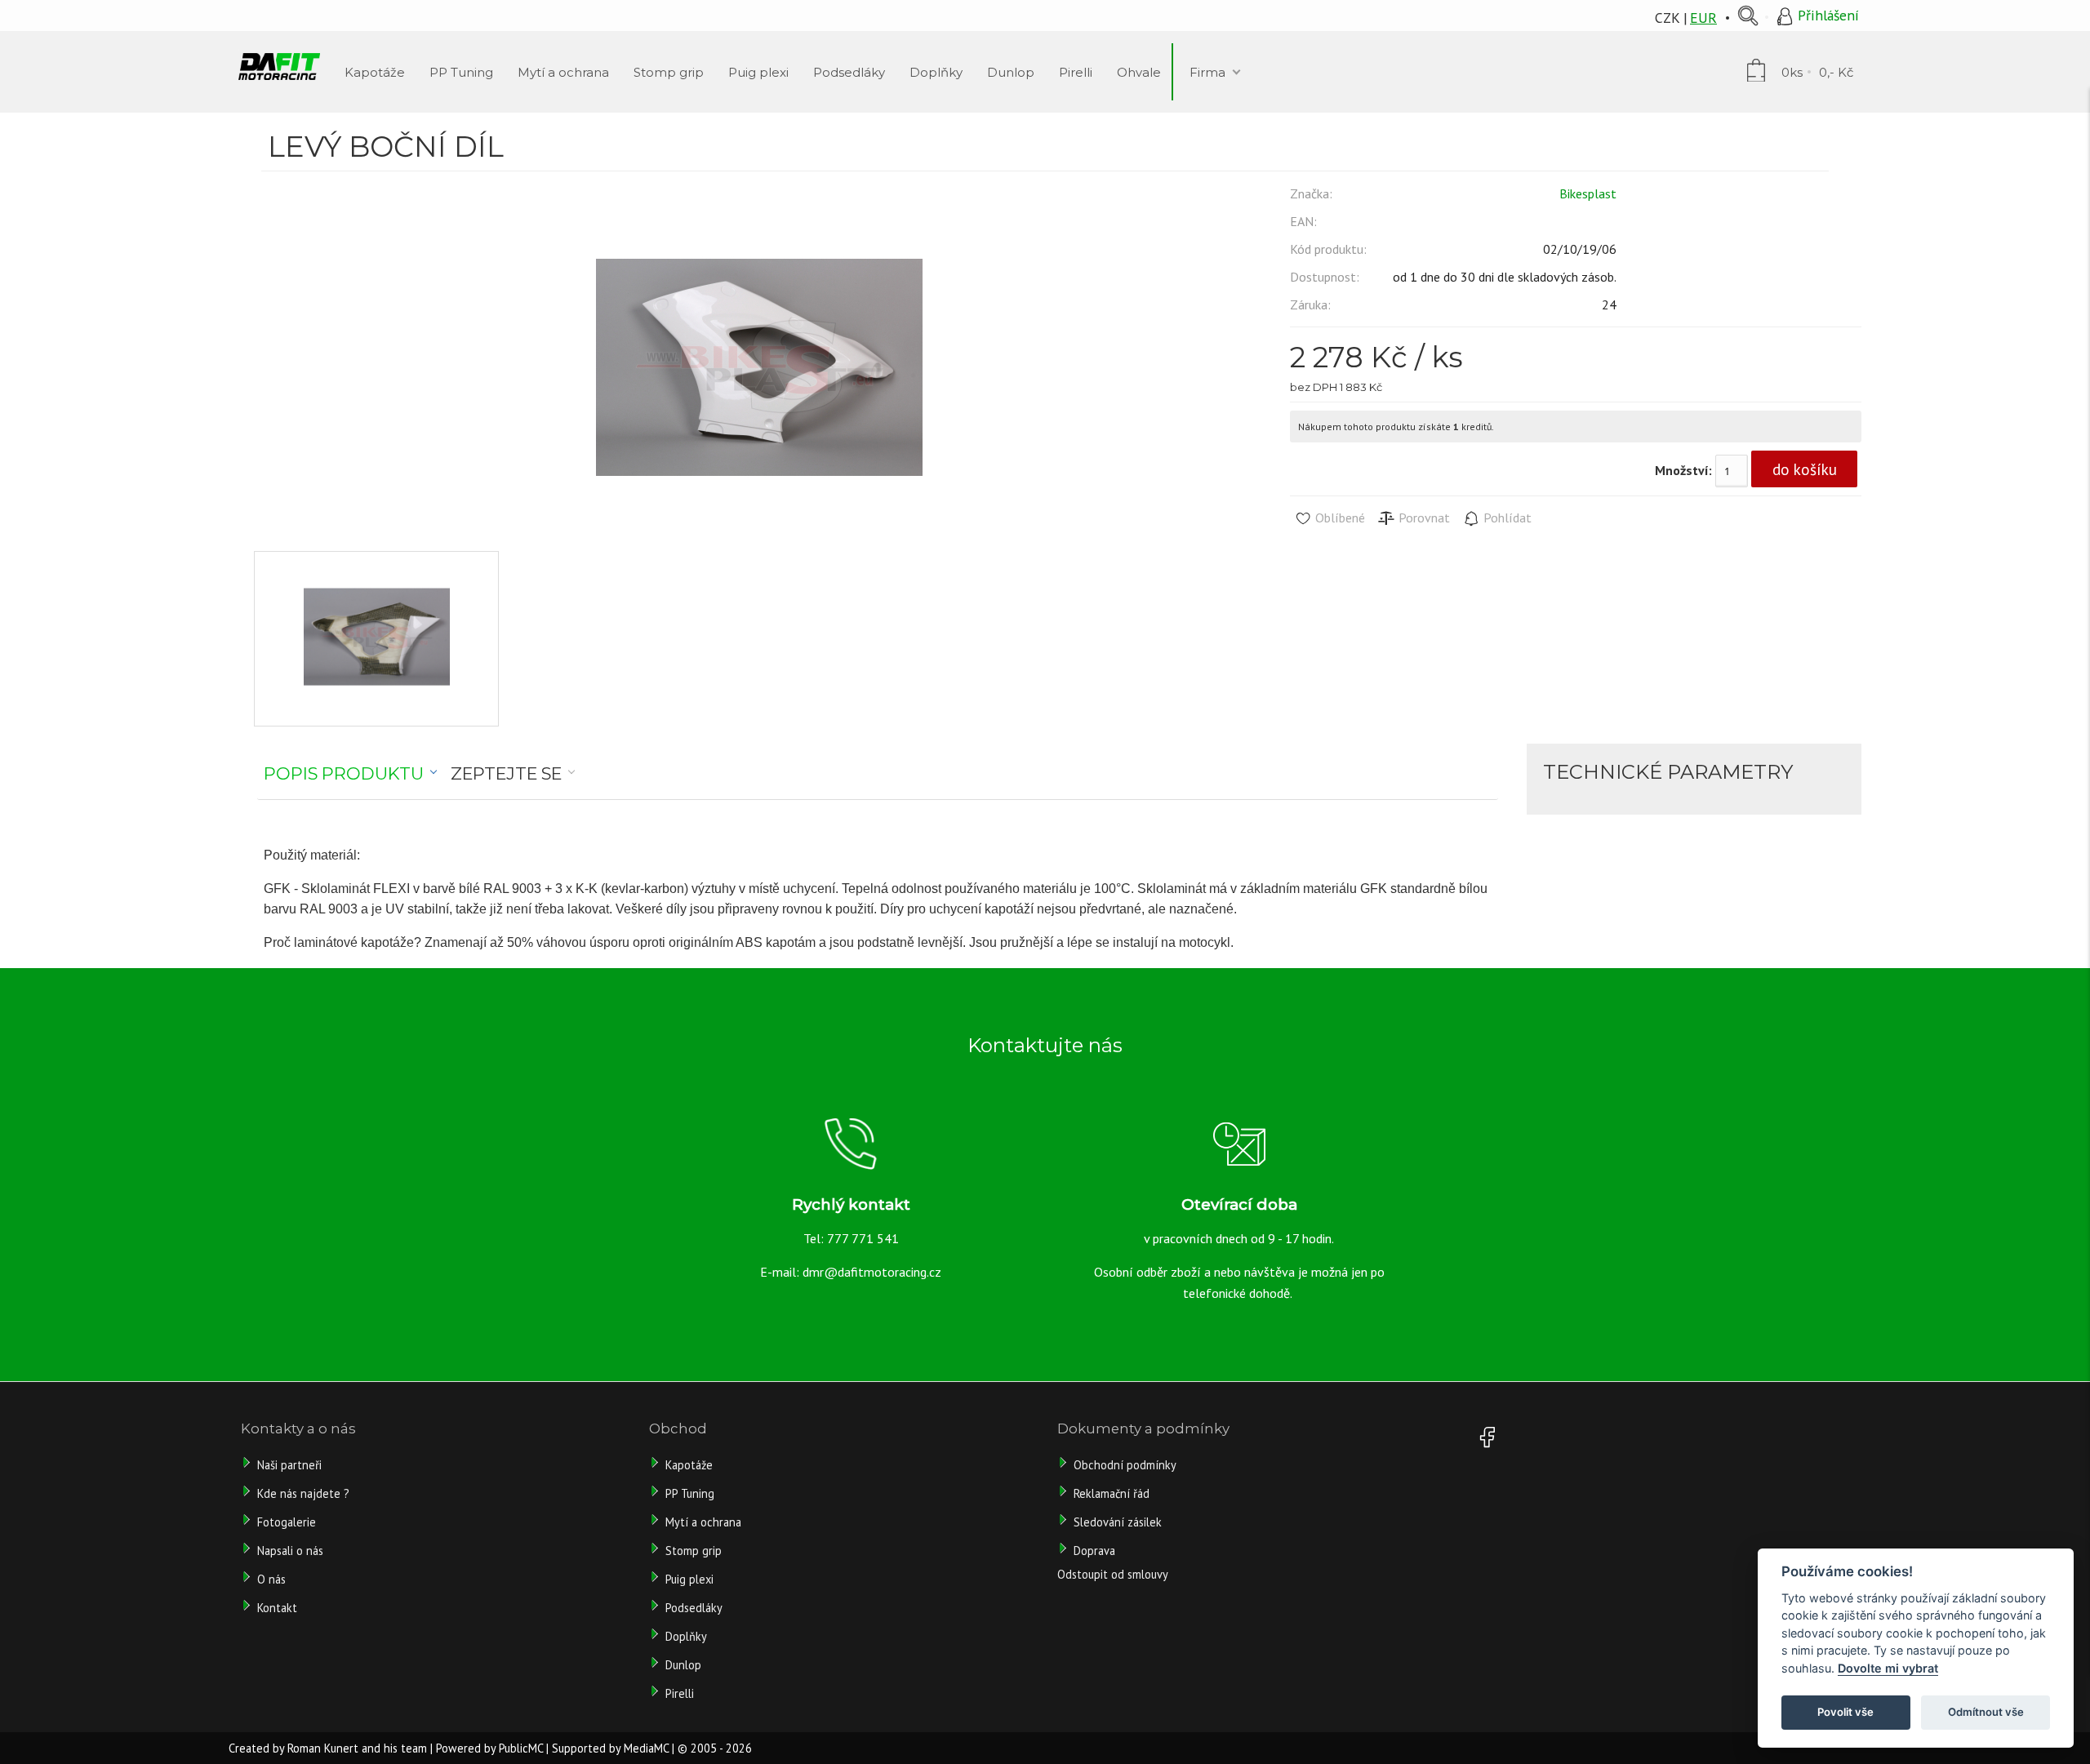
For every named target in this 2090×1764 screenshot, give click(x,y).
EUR (1703, 18)
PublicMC (521, 1748)
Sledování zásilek (1118, 1522)
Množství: (1683, 470)
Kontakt (277, 1608)
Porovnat (1423, 518)
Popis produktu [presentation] (344, 773)
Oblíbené (1338, 518)
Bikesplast (1588, 193)
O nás (271, 1579)
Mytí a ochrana (703, 1522)
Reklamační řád (1112, 1493)
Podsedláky (694, 1608)
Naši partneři (289, 1465)
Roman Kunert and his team (357, 1748)
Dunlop (683, 1665)
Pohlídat (1506, 518)
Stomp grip (694, 1551)
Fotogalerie (287, 1522)
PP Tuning (690, 1493)
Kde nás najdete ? (303, 1493)
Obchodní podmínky (1125, 1465)
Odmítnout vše (1986, 1712)
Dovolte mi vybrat (1888, 1668)
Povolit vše (1845, 1712)
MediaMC (646, 1748)
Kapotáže (689, 1465)
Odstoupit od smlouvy (1113, 1574)
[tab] (351, 774)
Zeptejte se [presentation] (506, 773)
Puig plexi (689, 1579)
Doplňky (686, 1636)
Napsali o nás (290, 1551)
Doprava (1094, 1551)
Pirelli (681, 1693)
